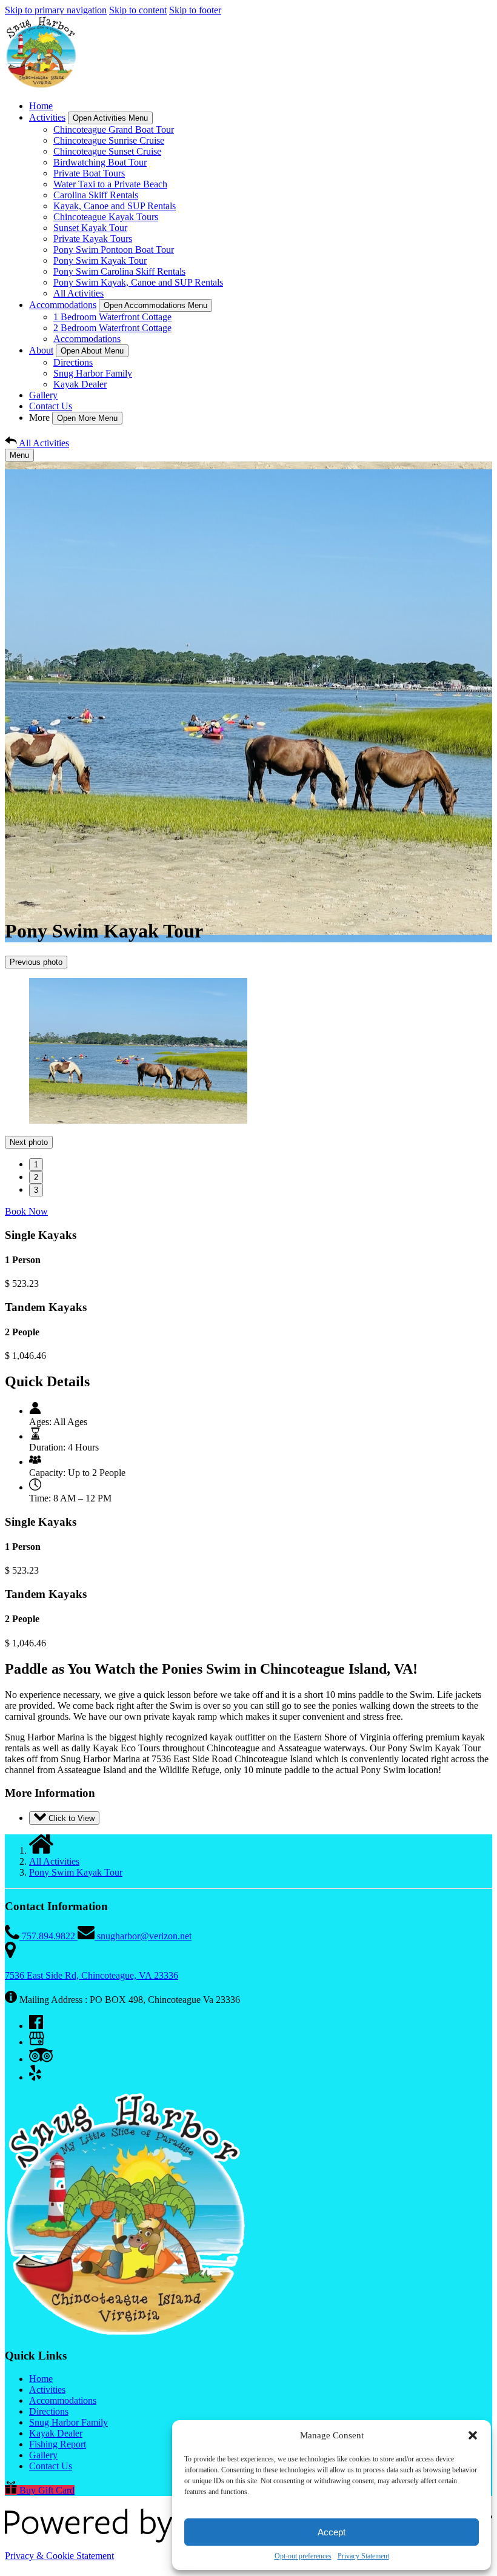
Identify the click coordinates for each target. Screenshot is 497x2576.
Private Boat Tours (89, 173)
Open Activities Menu (110, 118)
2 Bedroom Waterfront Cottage (112, 328)
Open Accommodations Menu (155, 305)
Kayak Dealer (80, 384)
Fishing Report (58, 2454)
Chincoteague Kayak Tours (106, 217)
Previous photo (36, 962)
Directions (73, 362)
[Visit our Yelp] (35, 2087)
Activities (47, 2399)
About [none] (41, 350)
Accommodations (87, 339)
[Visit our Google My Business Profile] (37, 2052)
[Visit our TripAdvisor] (41, 2069)
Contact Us (51, 406)
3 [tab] (36, 1200)
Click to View (70, 1828)
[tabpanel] (248, 1052)
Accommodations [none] (63, 305)
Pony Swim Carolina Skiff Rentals (119, 271)
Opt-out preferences (303, 2556)
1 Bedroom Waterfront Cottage (112, 317)
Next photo (29, 1152)
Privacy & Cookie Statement (59, 2565)
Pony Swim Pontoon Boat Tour (114, 250)
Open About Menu (92, 351)
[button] (473, 2435)
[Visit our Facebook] (36, 2035)
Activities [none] (47, 117)
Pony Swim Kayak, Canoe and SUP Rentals (138, 282)
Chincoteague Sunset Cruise (107, 151)
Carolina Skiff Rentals (96, 195)
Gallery (43, 395)
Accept (332, 2532)
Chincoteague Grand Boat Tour (114, 129)
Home (41, 106)
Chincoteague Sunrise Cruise (109, 140)
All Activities (78, 293)
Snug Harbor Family (93, 373)
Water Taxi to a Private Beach (110, 184)
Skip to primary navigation (56, 10)
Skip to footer (195, 10)
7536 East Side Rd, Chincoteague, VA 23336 (92, 1985)
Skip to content (138, 10)
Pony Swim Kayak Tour (100, 260)
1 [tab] (36, 1174)
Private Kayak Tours (93, 239)
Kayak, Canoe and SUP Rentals (115, 206)
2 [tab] (36, 1187)
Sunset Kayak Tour (90, 228)
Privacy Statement (363, 2556)
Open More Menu (87, 418)
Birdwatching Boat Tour (100, 162)
